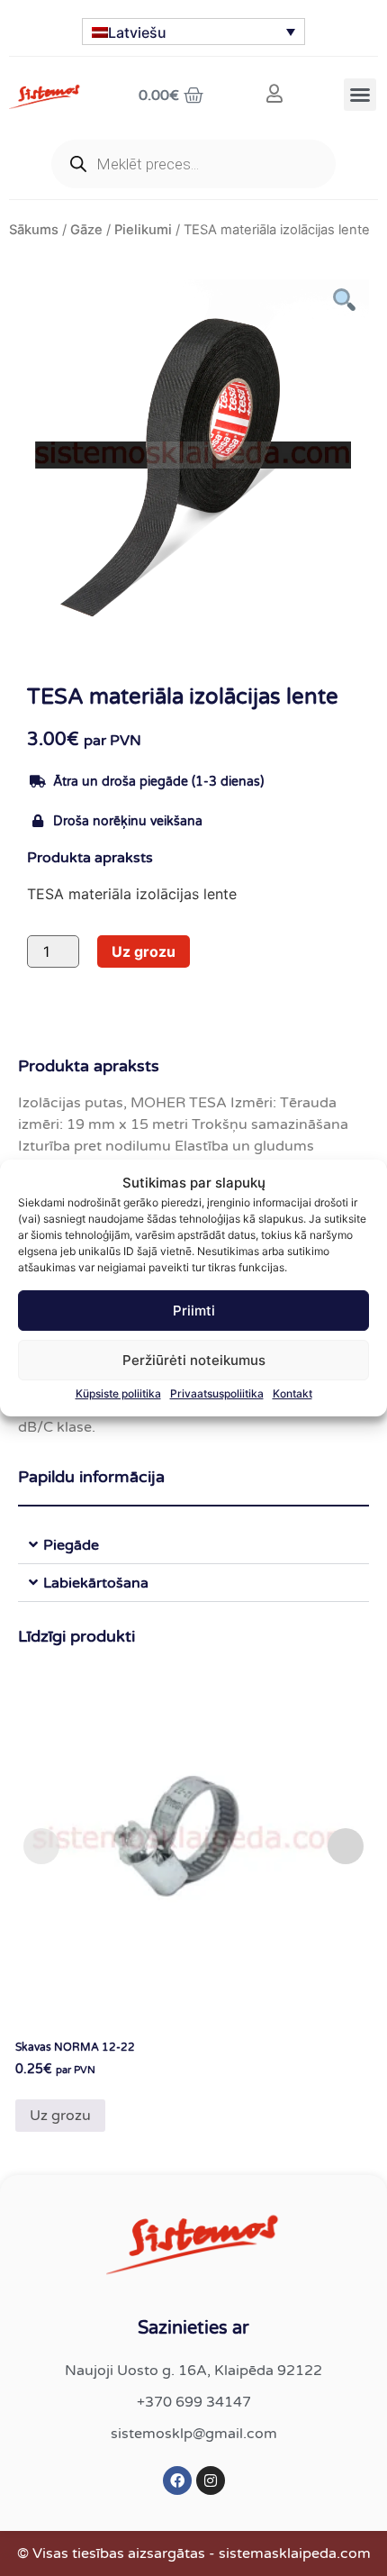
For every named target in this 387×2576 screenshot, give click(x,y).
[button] (360, 95)
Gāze (86, 230)
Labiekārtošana (96, 1583)
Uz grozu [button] (60, 2116)
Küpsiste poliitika (118, 1393)
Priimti (194, 1311)
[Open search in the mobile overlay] (193, 164)
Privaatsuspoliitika (217, 1393)
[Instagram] (211, 2480)
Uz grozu (144, 951)
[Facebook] (177, 2480)
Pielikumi (143, 230)
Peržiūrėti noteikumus (194, 1360)
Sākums (34, 230)
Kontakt (292, 1393)
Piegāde (71, 1545)
